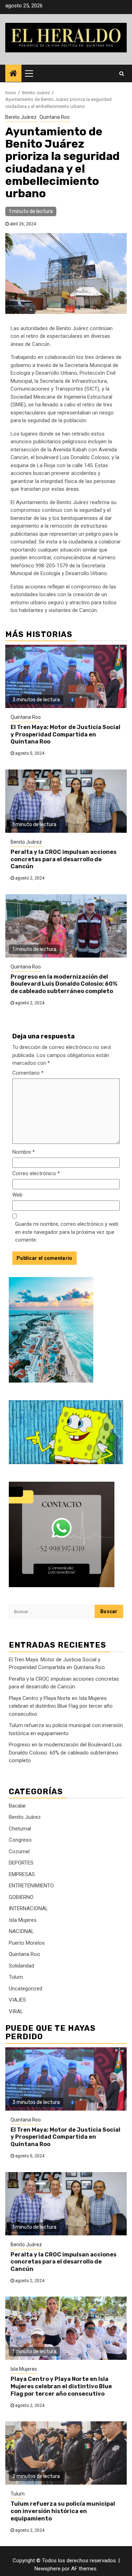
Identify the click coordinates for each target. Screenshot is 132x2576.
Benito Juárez (21, 117)
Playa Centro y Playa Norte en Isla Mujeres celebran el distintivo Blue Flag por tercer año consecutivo (61, 1706)
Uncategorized (26, 1989)
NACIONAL (21, 1931)
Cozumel (19, 1851)
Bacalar (17, 1806)
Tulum (16, 1977)
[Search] (122, 73)
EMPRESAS (22, 1874)
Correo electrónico (36, 1173)
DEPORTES (21, 1863)
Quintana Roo (55, 117)
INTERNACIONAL (29, 1908)
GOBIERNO (21, 1897)
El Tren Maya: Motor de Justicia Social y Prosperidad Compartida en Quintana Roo (65, 735)
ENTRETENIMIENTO (31, 1886)
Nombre (24, 1152)
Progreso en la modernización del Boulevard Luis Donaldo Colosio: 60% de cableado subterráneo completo (64, 984)
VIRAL (16, 2011)
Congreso (20, 1840)
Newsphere (48, 2569)
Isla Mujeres (23, 1920)
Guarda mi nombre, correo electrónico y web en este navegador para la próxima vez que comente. (67, 1232)
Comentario (28, 1073)
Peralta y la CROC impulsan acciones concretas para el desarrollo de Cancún (64, 859)
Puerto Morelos (27, 1943)
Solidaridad (21, 1966)
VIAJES (17, 2000)
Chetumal (20, 1829)
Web (17, 1195)
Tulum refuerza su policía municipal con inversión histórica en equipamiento (63, 2511)
